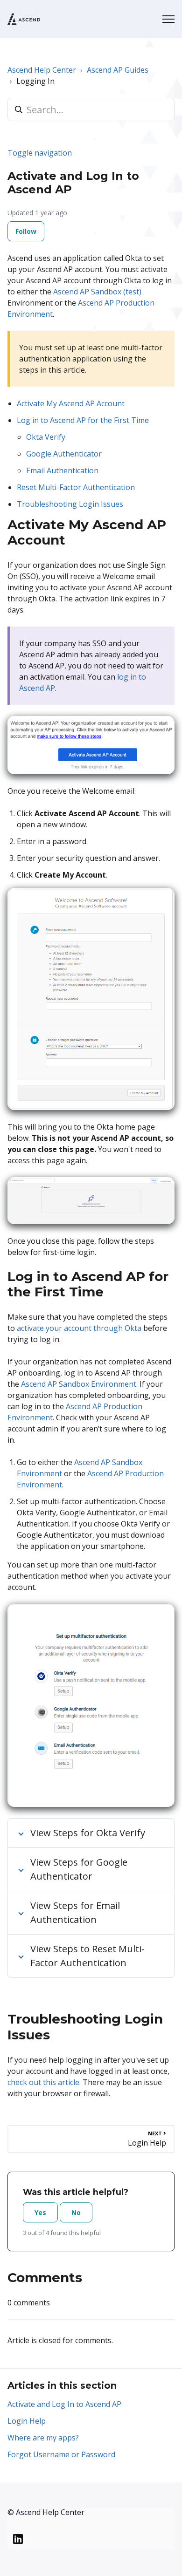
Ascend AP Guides (118, 70)
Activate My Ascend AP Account (71, 403)
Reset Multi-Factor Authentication (77, 487)
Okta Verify (46, 437)
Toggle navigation (40, 153)
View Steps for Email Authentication (75, 1912)
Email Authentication (62, 470)
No (76, 2212)
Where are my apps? (43, 2438)
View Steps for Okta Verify (88, 1833)
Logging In (35, 81)
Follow (26, 231)
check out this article (43, 2082)
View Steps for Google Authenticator (79, 1869)
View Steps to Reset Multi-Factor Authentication (87, 1956)
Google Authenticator (64, 454)
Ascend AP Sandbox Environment (79, 1384)
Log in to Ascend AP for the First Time (83, 420)
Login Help (27, 2421)
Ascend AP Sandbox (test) (97, 292)
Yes (40, 2212)
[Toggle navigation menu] (168, 19)
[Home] (24, 19)
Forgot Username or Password (61, 2454)
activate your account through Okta (79, 1328)
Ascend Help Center (42, 70)
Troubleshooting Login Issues (70, 504)
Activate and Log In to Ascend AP (64, 2404)
